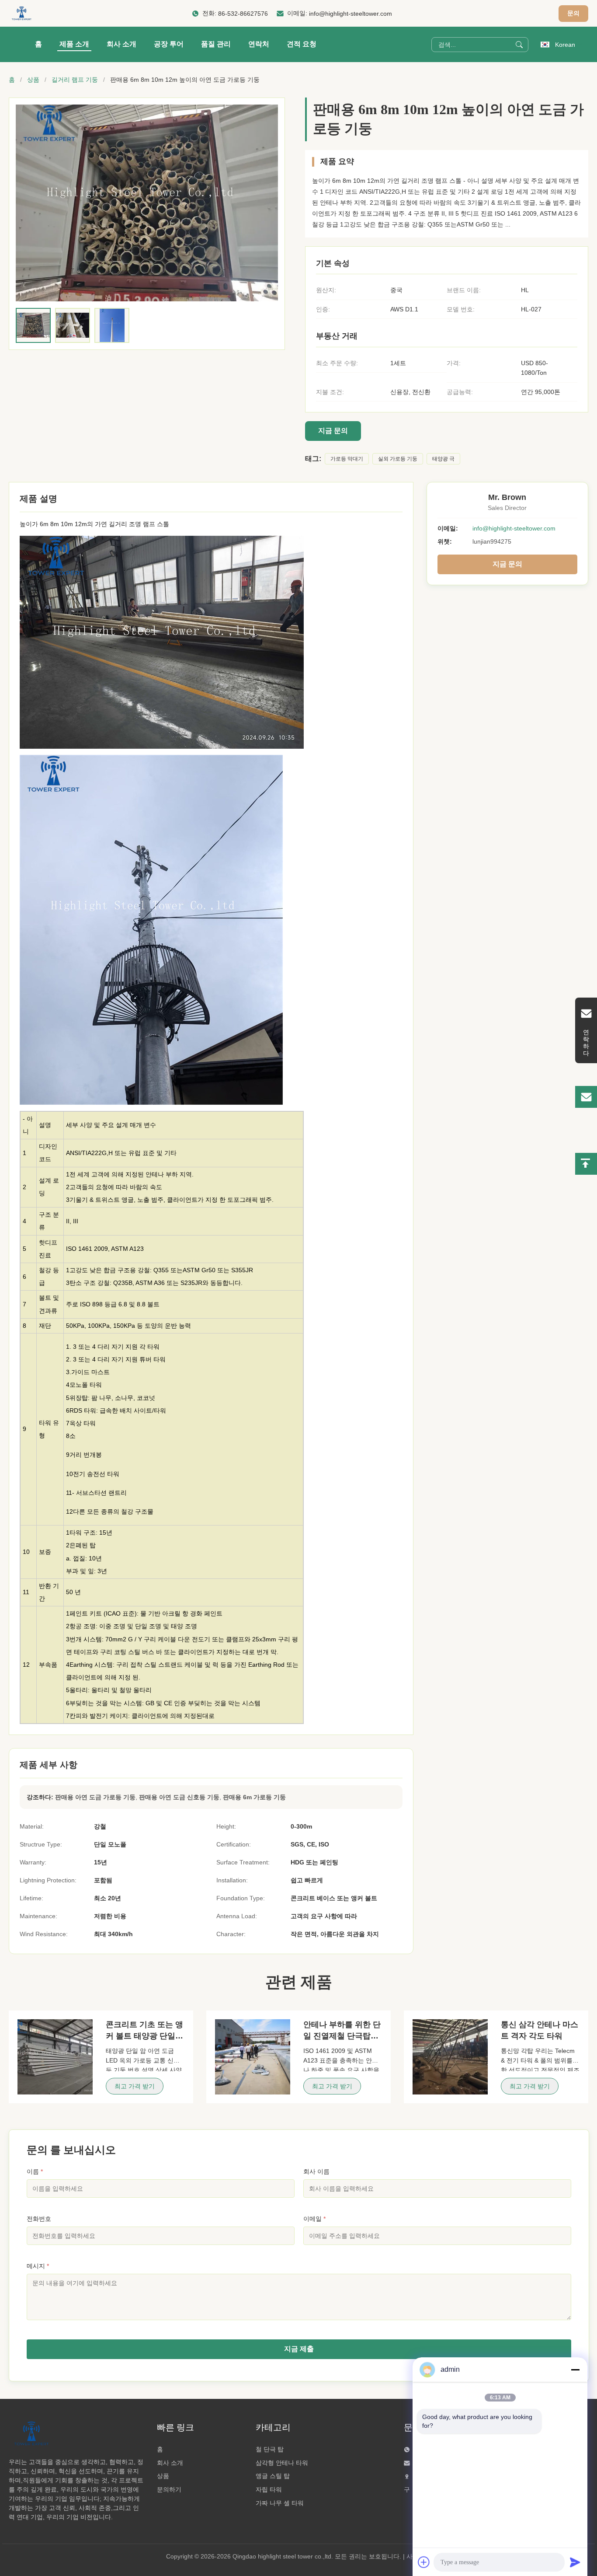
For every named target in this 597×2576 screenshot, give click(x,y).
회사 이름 (316, 2171)
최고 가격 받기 (135, 2086)
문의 (573, 13)
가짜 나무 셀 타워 (280, 2503)
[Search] (519, 45)
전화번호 (39, 2219)
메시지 (38, 2266)
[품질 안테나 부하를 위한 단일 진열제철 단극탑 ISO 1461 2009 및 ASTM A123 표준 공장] (253, 2057)
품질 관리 (216, 44)
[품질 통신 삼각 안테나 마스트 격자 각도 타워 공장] (450, 2057)
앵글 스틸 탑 (273, 2476)
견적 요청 (302, 44)
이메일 (314, 2219)
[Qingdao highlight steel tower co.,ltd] (21, 14)
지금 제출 (299, 2349)
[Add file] (424, 2562)
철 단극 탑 (270, 2449)
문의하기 (169, 2489)
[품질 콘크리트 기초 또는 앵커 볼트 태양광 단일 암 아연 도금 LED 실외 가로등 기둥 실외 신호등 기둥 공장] (55, 2057)
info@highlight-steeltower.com (351, 14)
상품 (33, 80)
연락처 (259, 44)
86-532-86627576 (243, 14)
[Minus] (575, 2370)
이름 (35, 2171)
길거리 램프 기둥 (75, 80)
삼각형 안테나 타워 (282, 2463)
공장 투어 (169, 44)
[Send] (575, 2562)
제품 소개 (74, 44)
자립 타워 (269, 2489)
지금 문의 (333, 431)
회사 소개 (121, 44)
